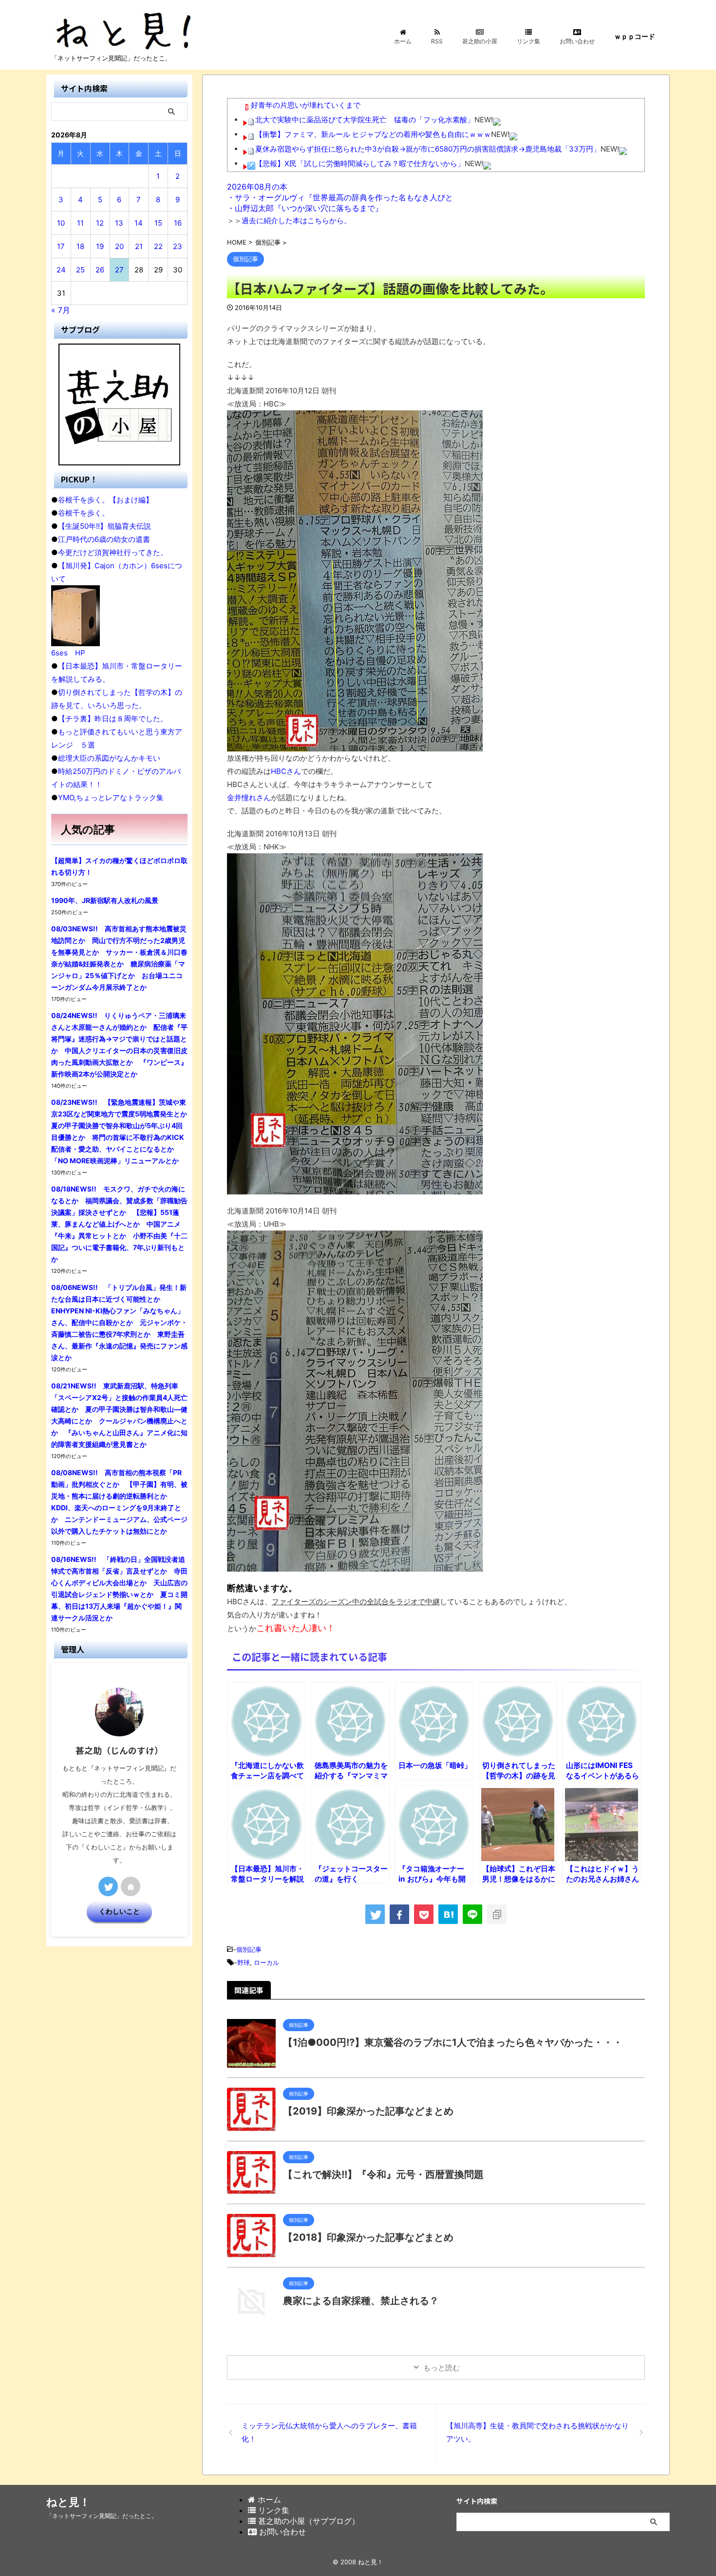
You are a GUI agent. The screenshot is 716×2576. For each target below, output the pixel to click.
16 (178, 223)
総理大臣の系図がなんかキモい (109, 758)
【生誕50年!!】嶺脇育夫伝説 (104, 526)
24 (61, 270)
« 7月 (61, 310)
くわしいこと (119, 1911)
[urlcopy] (497, 1914)
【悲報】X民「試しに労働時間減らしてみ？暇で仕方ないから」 (360, 163)
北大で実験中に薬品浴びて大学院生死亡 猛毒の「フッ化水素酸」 (365, 120)
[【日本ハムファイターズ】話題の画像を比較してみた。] (448, 1914)
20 (119, 246)
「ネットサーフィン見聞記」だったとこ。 (102, 2516)
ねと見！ (68, 2502)
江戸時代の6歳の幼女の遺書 (104, 539)
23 (178, 246)
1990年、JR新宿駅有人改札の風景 (105, 900)
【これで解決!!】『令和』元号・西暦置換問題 (383, 2174)
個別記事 (249, 1949)
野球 (244, 1962)
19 (100, 246)
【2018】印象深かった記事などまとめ (368, 2237)
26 (100, 270)
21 (139, 246)
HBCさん (286, 771)
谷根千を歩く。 (84, 513)
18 (80, 246)
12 (100, 223)
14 (139, 223)
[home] (131, 1886)
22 (158, 246)
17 (61, 246)
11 (80, 223)
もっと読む (442, 2368)
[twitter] (375, 1914)
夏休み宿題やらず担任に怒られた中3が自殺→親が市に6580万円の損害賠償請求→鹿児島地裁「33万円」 (428, 149)
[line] (472, 1914)
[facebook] (399, 1914)
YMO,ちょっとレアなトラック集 (111, 798)
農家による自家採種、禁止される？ (361, 2301)
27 (119, 270)
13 (119, 223)
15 (158, 223)
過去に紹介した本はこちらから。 (296, 221)
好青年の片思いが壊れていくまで (306, 105)
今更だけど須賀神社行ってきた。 (113, 552)
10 (61, 223)
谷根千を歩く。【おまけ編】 (105, 500)
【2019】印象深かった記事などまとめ (368, 2111)
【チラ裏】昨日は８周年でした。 (113, 719)
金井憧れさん (249, 798)
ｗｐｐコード (635, 36)
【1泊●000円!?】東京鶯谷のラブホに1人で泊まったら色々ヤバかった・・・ (453, 2042)
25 (80, 270)
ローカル (266, 1962)
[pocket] (424, 1914)
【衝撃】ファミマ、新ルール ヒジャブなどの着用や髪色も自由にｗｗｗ (373, 134)
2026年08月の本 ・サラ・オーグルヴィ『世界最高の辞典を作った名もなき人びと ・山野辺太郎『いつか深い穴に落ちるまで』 (340, 197)
